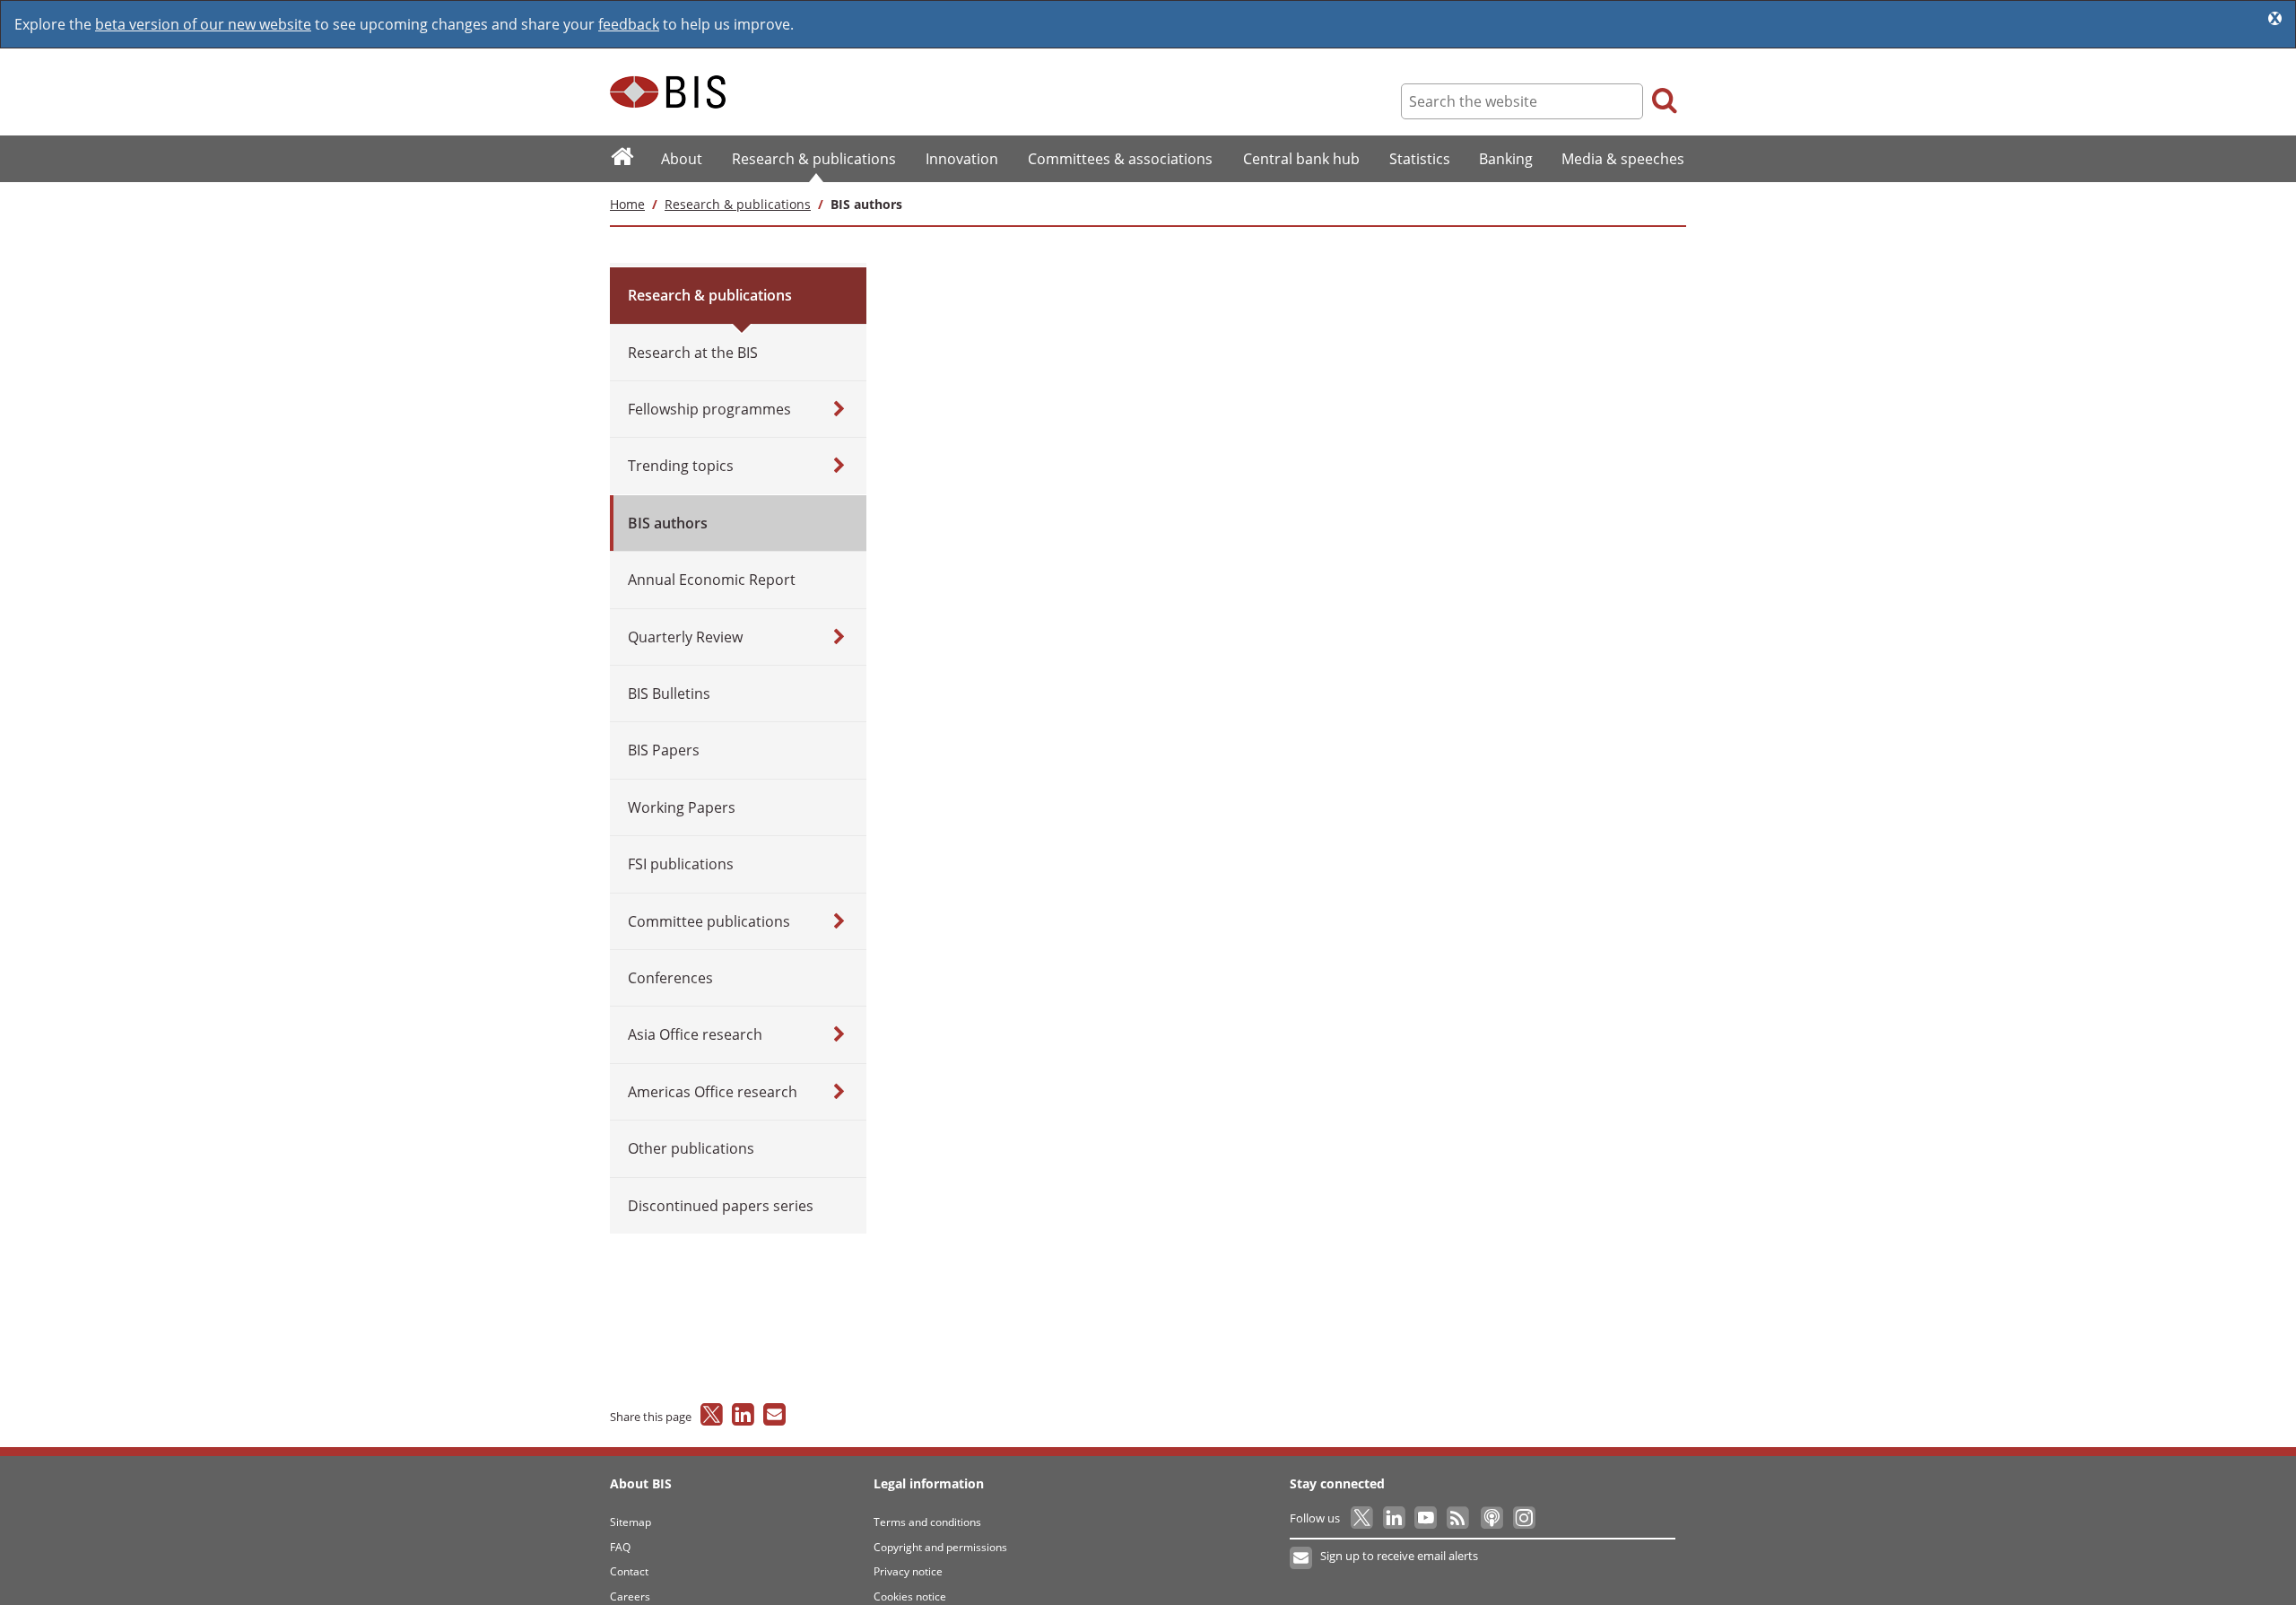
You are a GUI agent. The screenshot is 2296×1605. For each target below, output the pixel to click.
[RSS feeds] (1459, 1518)
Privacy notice (908, 1571)
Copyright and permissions (940, 1547)
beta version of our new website (203, 24)
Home (627, 204)
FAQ (620, 1547)
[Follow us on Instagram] (1523, 1518)
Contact (629, 1571)
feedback (629, 24)
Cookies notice (910, 1596)
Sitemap (631, 1522)
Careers (630, 1596)
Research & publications (738, 204)
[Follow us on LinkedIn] (1395, 1518)
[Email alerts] (1302, 1558)
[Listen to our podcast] (1491, 1518)
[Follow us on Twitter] (1363, 1518)
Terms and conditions (927, 1522)
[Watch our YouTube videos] (1427, 1518)
